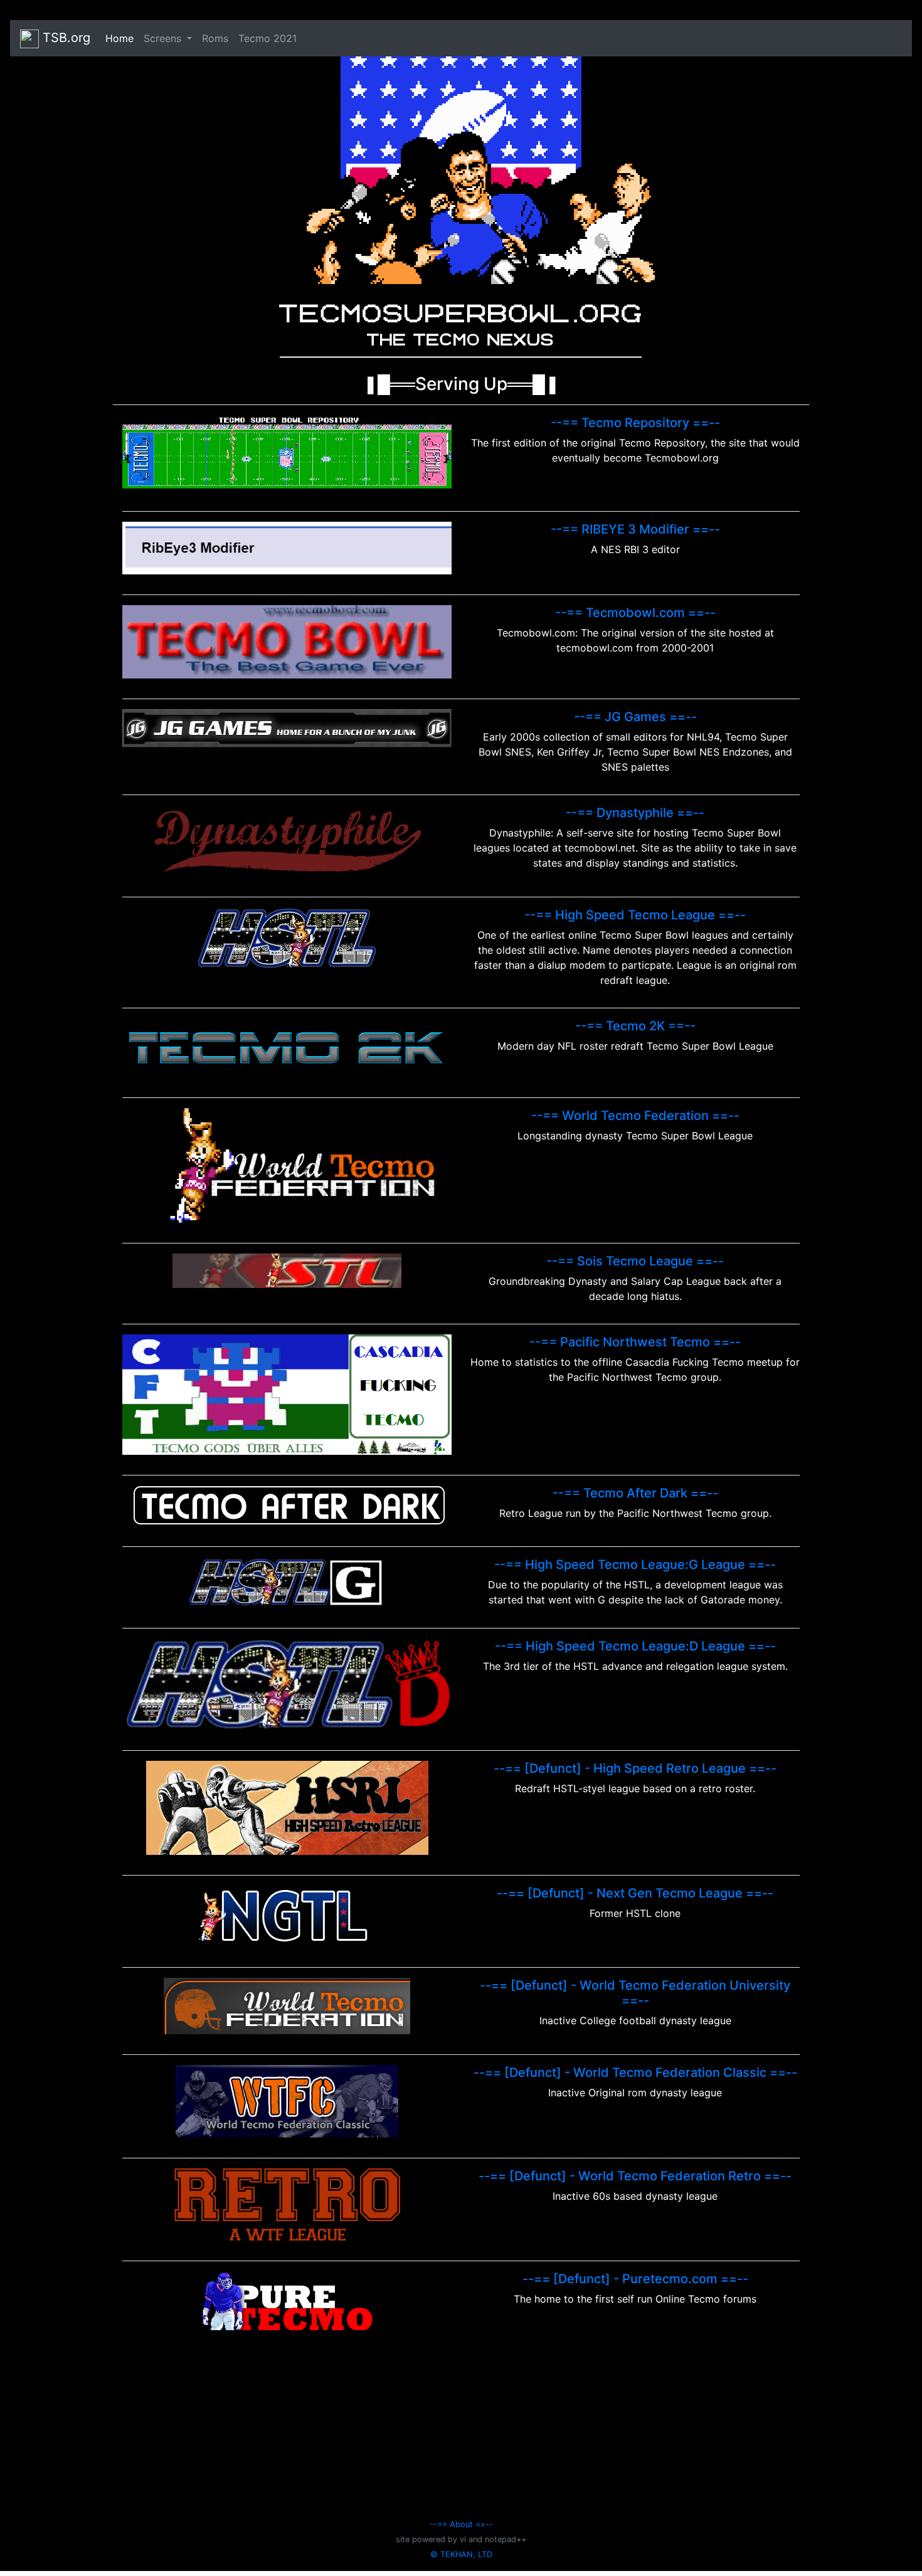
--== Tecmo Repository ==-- (635, 423)
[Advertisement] (461, 2428)
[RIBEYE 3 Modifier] (287, 547)
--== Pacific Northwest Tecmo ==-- (635, 1342)
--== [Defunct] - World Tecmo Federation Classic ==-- (635, 2072)
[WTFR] (287, 2204)
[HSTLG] (287, 1581)
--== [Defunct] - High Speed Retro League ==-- (635, 1768)
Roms (215, 38)
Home (122, 38)
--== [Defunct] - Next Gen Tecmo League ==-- (635, 1893)
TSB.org (65, 38)
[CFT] (287, 1393)
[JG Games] (287, 727)
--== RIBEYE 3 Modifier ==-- (635, 529)
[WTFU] (287, 2005)
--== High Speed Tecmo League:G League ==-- (635, 1565)
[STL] (287, 1270)
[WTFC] (287, 2100)
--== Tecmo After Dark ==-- (635, 1493)
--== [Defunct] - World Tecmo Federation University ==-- (635, 1993)
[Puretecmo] (287, 2299)
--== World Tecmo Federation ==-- (635, 1116)
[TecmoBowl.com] (287, 641)
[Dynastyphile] (287, 840)
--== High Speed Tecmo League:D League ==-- (635, 1646)
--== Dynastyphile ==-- (635, 813)
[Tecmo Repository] (287, 452)
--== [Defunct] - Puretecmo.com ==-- (635, 2279)
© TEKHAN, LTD (461, 2554)
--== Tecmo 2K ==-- (635, 1026)
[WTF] (287, 1164)
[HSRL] (287, 1807)
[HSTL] (287, 937)
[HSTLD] (287, 1683)
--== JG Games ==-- (635, 717)
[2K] (287, 1047)
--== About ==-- (461, 2524)
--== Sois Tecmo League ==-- (635, 1261)
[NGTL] (287, 1915)
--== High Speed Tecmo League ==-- (635, 915)
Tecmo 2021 (268, 38)
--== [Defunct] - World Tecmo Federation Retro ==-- (635, 2176)
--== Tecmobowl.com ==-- (635, 613)
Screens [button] (164, 38)
